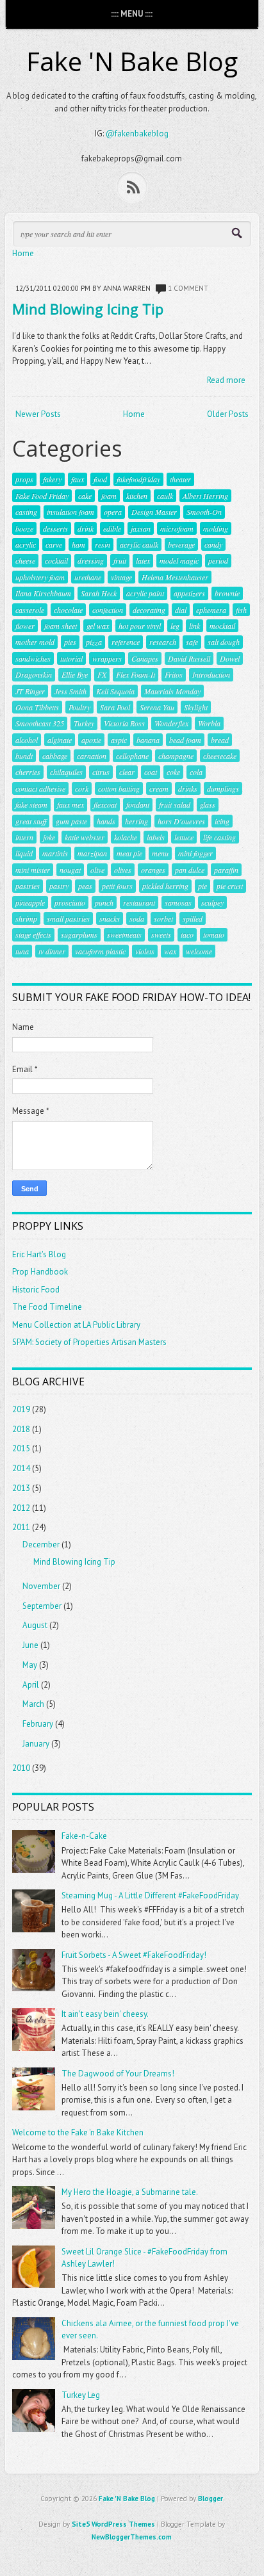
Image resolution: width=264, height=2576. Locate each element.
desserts (55, 528)
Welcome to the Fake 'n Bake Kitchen (78, 2132)
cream (159, 788)
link (194, 626)
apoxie (91, 740)
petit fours (117, 886)
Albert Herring (205, 496)
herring (136, 821)
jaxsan (141, 528)
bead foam (185, 740)
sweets (161, 934)
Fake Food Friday (42, 496)
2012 (21, 1508)
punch (104, 902)
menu (160, 853)
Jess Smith (70, 691)
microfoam (177, 528)
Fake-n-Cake (84, 1836)
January (36, 1744)
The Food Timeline (47, 1307)
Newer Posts (38, 414)
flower (25, 626)
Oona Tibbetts (37, 707)
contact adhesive (40, 788)
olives (123, 870)
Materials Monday (172, 691)
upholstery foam (40, 577)
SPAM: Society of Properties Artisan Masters (89, 1342)
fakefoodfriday (138, 479)
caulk (165, 496)
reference (126, 642)
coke (173, 772)
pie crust (230, 886)
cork (82, 788)
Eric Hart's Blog (39, 1254)
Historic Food (36, 1290)
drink (86, 528)
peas (85, 886)
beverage (181, 544)
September (42, 1606)
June (30, 1645)
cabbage (55, 756)
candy (213, 544)
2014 (21, 1468)
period (218, 560)
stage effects (33, 934)
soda (137, 918)
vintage (121, 577)
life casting (219, 837)
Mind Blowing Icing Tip (88, 309)
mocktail (222, 626)
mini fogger (195, 853)
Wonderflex (171, 723)
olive (97, 870)
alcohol (27, 740)
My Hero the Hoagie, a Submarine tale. (130, 2192)
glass (208, 804)
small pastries (68, 918)
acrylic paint (145, 593)
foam (109, 496)
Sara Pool (115, 707)
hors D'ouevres (181, 821)
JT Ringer (30, 691)
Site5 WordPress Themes (113, 2524)
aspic (119, 740)
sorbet (163, 918)
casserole (30, 610)
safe (192, 642)
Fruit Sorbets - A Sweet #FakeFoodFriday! (134, 1955)
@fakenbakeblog (137, 134)
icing (222, 821)
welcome (199, 951)
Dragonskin (34, 674)
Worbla (209, 723)
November (41, 1586)
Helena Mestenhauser (175, 577)
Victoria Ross (124, 723)
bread (220, 740)
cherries (28, 772)
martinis (55, 853)
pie (202, 886)
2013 (21, 1488)
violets (145, 951)
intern (24, 837)
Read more (226, 380)
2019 (21, 1409)
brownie (227, 593)
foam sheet (61, 626)
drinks (188, 788)
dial (181, 610)
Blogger (210, 2499)
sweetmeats (124, 934)
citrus (101, 772)
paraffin (226, 870)
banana (148, 740)
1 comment (188, 288)
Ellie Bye (75, 674)
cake (85, 496)
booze (24, 528)
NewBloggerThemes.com (132, 2537)
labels (156, 837)
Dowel (230, 658)
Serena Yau (157, 707)
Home (23, 253)
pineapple (30, 902)
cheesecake (220, 756)
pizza (94, 642)
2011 (21, 1527)
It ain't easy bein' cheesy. (105, 2014)
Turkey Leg (81, 2395)
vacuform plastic (100, 951)
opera (113, 512)
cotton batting (119, 788)
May (30, 1665)
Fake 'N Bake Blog (132, 61)
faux (78, 479)
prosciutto (70, 902)
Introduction (211, 674)
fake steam (31, 804)
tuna (22, 951)
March (33, 1704)
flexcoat (105, 804)
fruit (120, 560)
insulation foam (70, 512)
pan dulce (190, 870)
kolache (126, 837)
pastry (59, 886)
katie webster (85, 837)
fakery (52, 479)
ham (78, 544)
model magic (179, 560)
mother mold (35, 642)
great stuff (31, 821)
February (38, 1724)
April (31, 1685)
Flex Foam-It (136, 674)
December (41, 1545)
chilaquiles (66, 772)
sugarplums (79, 934)
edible (112, 528)
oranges (153, 870)
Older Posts (228, 414)
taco (187, 934)
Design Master (154, 512)
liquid (24, 853)
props (24, 479)
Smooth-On (204, 512)
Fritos (174, 674)
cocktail (56, 560)
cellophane (132, 756)
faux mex (70, 804)
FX (102, 674)
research (163, 642)
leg (175, 626)
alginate (60, 740)
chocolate (68, 610)
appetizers (189, 593)
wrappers (107, 658)
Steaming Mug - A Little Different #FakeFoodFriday (150, 1895)
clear (127, 772)
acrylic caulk (139, 544)
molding (216, 528)
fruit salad (175, 804)
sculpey (212, 902)
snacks (110, 918)
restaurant (139, 902)
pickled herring (165, 886)
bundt (24, 756)
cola (196, 772)
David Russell (189, 658)
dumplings (223, 788)
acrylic (26, 544)
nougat (70, 870)
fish (241, 610)
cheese (25, 560)
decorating (149, 610)
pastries (28, 886)
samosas (178, 902)
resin (103, 544)
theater (180, 479)
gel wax (98, 626)
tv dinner (52, 951)
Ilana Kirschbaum (43, 593)
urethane (88, 577)
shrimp (26, 918)
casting (26, 512)
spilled (193, 918)
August (35, 1625)
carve (54, 544)
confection (108, 610)
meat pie (129, 853)
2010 (21, 1768)
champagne (176, 756)
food (100, 479)
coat (151, 772)
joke (49, 837)
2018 (21, 1429)
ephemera (211, 610)
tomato (214, 934)
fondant (138, 804)
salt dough (224, 642)
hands (106, 821)
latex (143, 560)
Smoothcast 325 (40, 723)
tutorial (71, 658)
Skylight (196, 707)
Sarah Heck (99, 593)
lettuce (184, 837)
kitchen (137, 496)
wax (170, 951)
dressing (91, 560)
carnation (92, 756)
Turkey (84, 723)
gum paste (71, 821)
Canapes (145, 658)
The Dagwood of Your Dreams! (118, 2074)
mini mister (33, 870)
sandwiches (33, 658)
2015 (21, 1448)
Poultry (79, 707)
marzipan (92, 853)
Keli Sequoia (115, 691)
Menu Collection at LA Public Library (76, 1325)
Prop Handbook (40, 1272)
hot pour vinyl (140, 626)
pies (70, 642)
